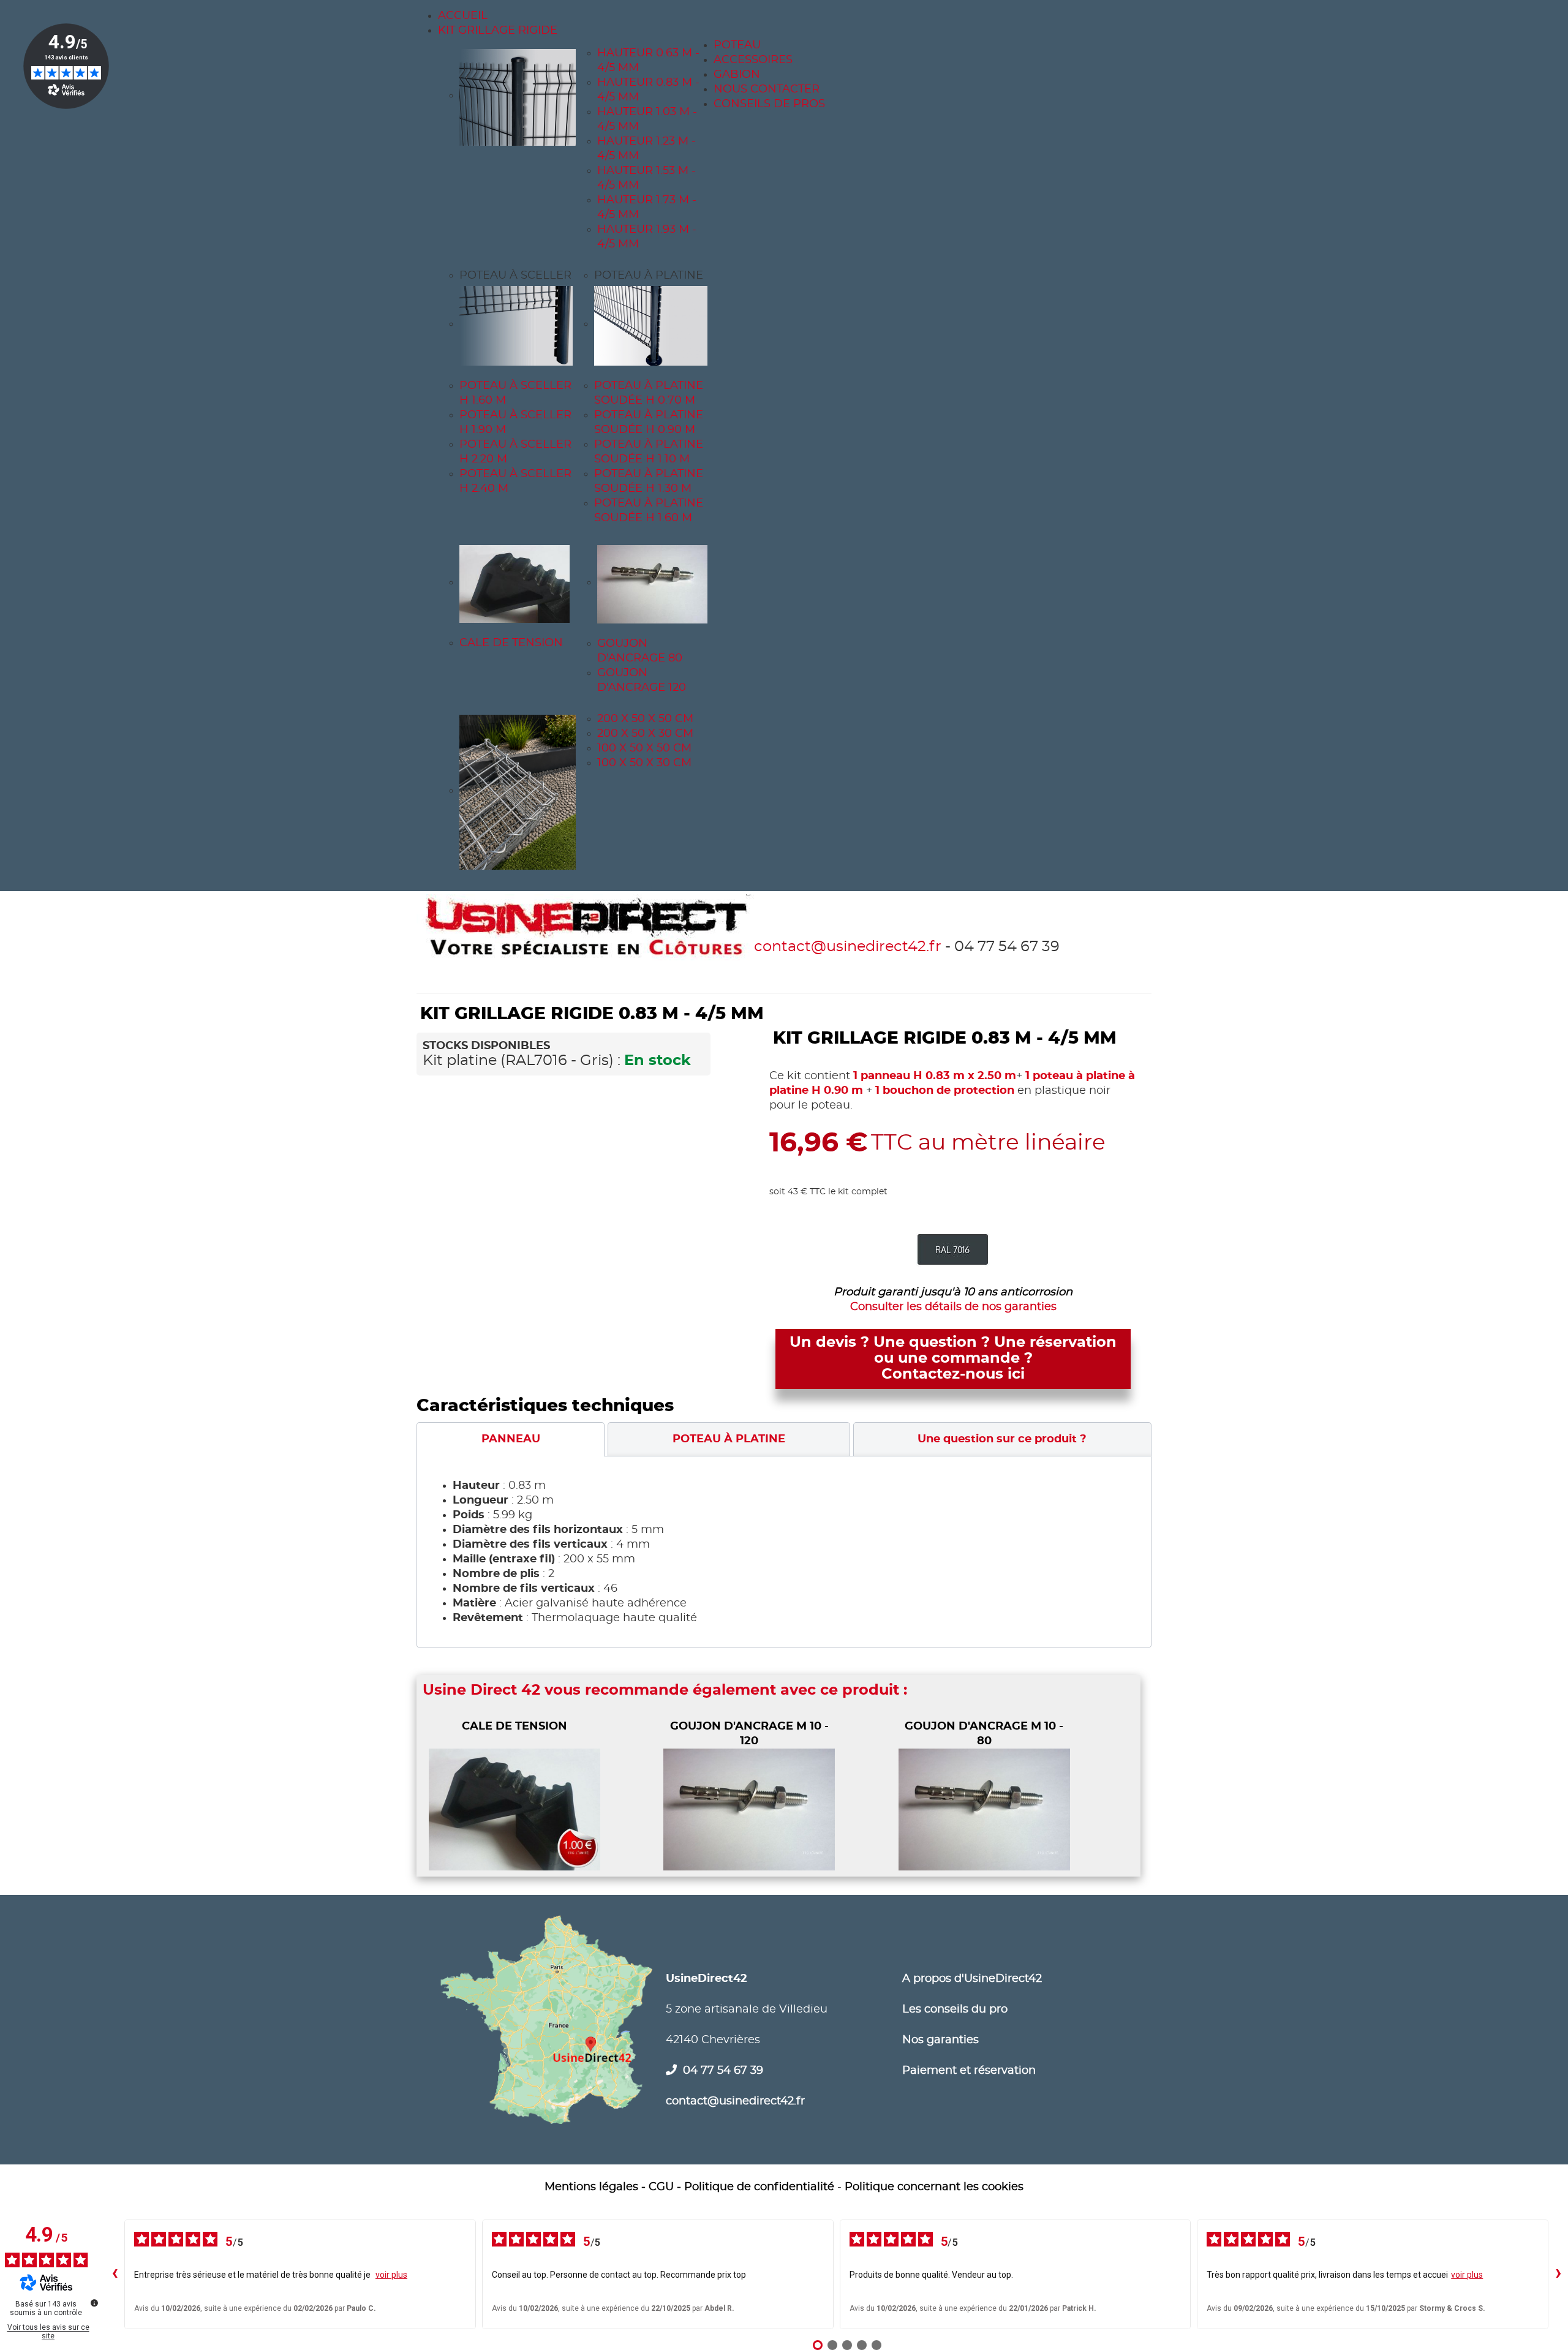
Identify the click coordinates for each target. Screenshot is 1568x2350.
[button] (515, 276)
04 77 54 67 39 (723, 2071)
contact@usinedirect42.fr (848, 947)
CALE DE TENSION (514, 1727)
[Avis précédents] (115, 2274)
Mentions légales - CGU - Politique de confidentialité (689, 2187)
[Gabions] (518, 791)
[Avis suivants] (1558, 2274)
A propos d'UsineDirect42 (972, 1979)
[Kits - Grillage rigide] (518, 96)
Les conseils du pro (955, 2009)
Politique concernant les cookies (934, 2187)
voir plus (391, 2275)
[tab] (511, 1439)
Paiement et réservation (969, 2071)
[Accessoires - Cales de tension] (518, 582)
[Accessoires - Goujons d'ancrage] (655, 582)
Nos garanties (940, 2040)
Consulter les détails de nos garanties (953, 1307)
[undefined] (94, 2303)
